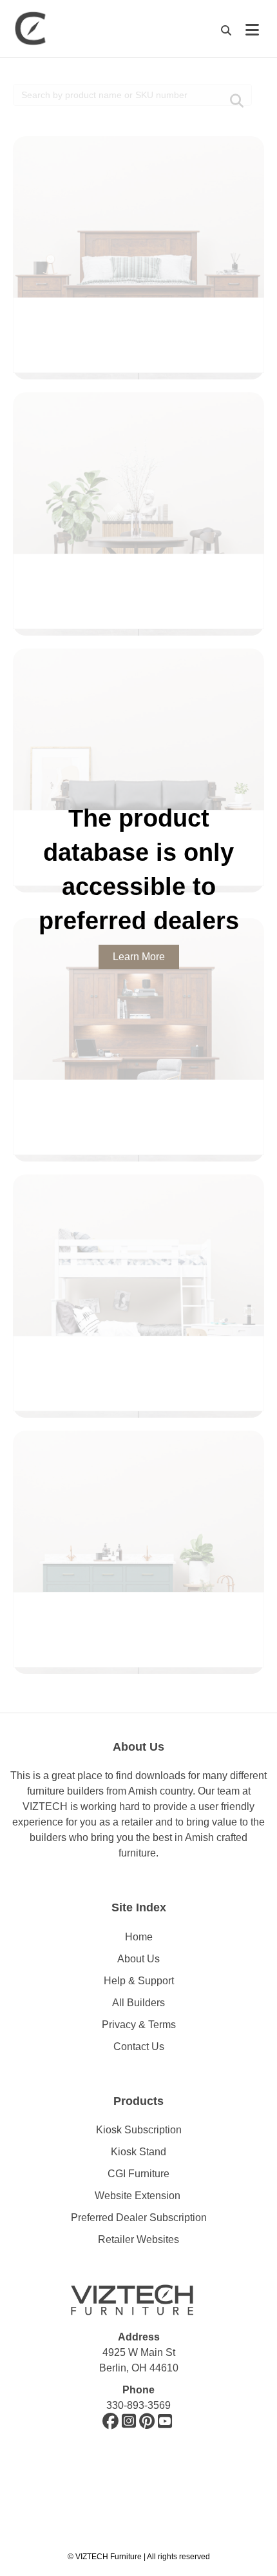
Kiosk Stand (138, 2152)
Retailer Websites (138, 2239)
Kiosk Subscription (139, 2130)
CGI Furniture (138, 2174)
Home (139, 1937)
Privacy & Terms (139, 2025)
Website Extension (139, 2196)
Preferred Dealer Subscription (139, 2218)
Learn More (139, 957)
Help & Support (139, 1981)
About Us (138, 1959)
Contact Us (139, 2047)
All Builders (138, 2003)
